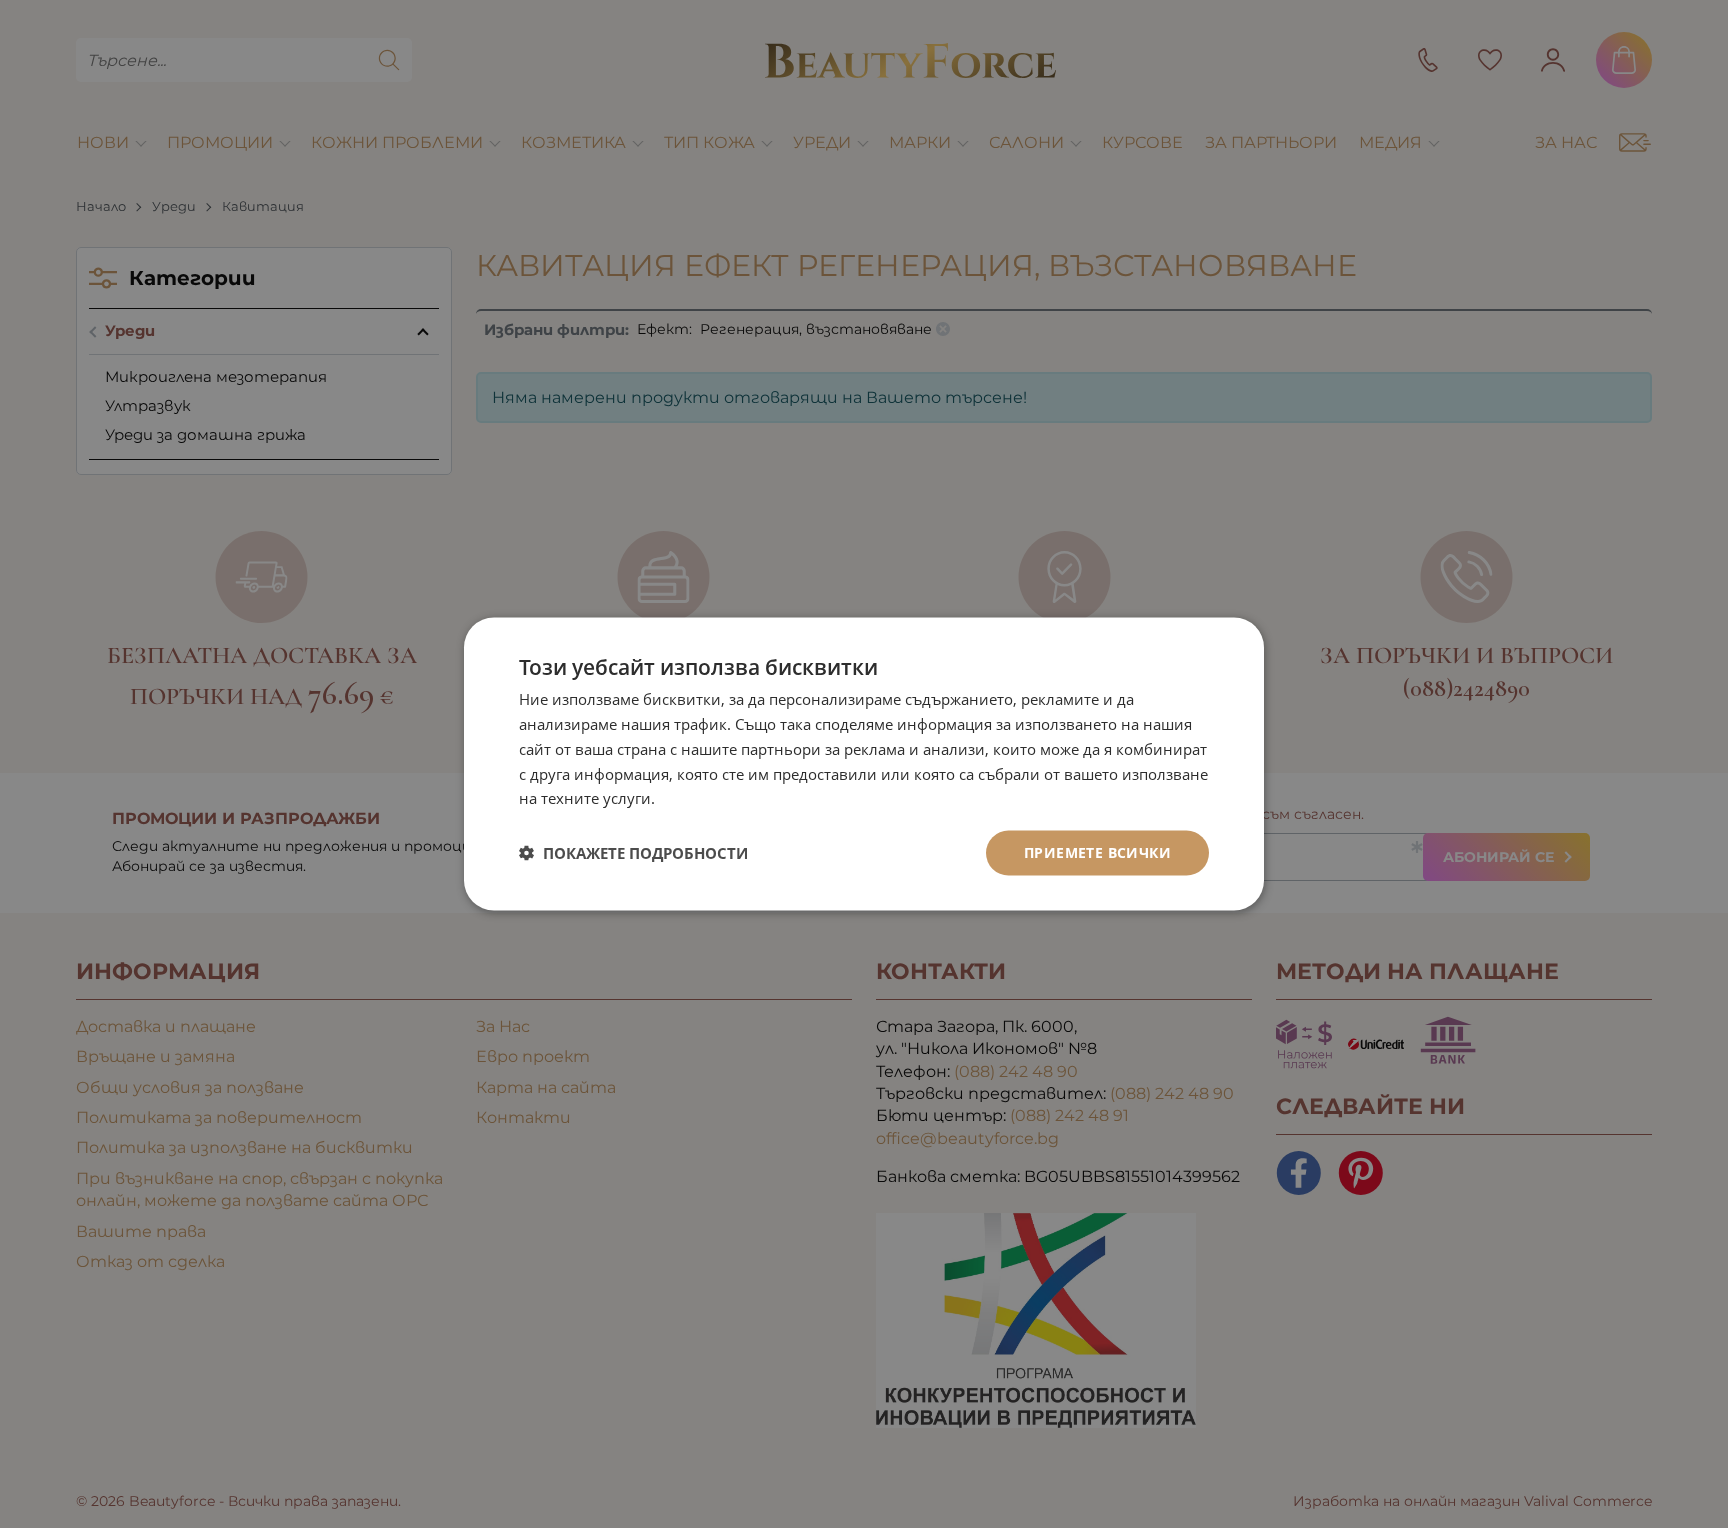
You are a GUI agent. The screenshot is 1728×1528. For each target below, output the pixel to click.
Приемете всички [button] (1097, 852)
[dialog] (864, 764)
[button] (633, 853)
